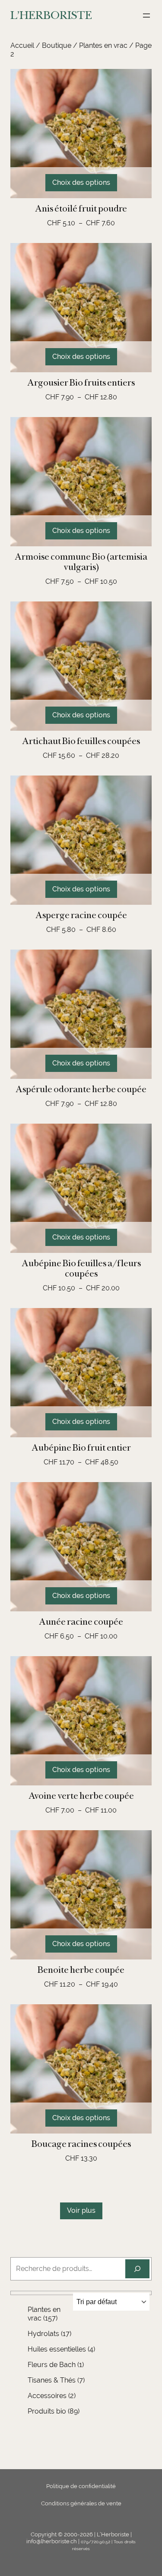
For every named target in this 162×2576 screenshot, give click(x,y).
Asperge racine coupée (81, 915)
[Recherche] (137, 2269)
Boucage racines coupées (81, 2144)
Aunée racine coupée (81, 1622)
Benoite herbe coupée (81, 1970)
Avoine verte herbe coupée (81, 1796)
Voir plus (81, 2210)
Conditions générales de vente (81, 2503)
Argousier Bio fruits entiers (81, 383)
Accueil (22, 45)
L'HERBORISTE (51, 15)
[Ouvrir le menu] (146, 16)
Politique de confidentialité (81, 2486)
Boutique (57, 45)
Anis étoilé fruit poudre (81, 209)
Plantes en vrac (103, 45)
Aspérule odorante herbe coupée (81, 1089)
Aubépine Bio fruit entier (81, 1448)
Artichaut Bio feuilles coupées (81, 741)
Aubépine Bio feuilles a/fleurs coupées (81, 1268)
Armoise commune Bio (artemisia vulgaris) (81, 562)
